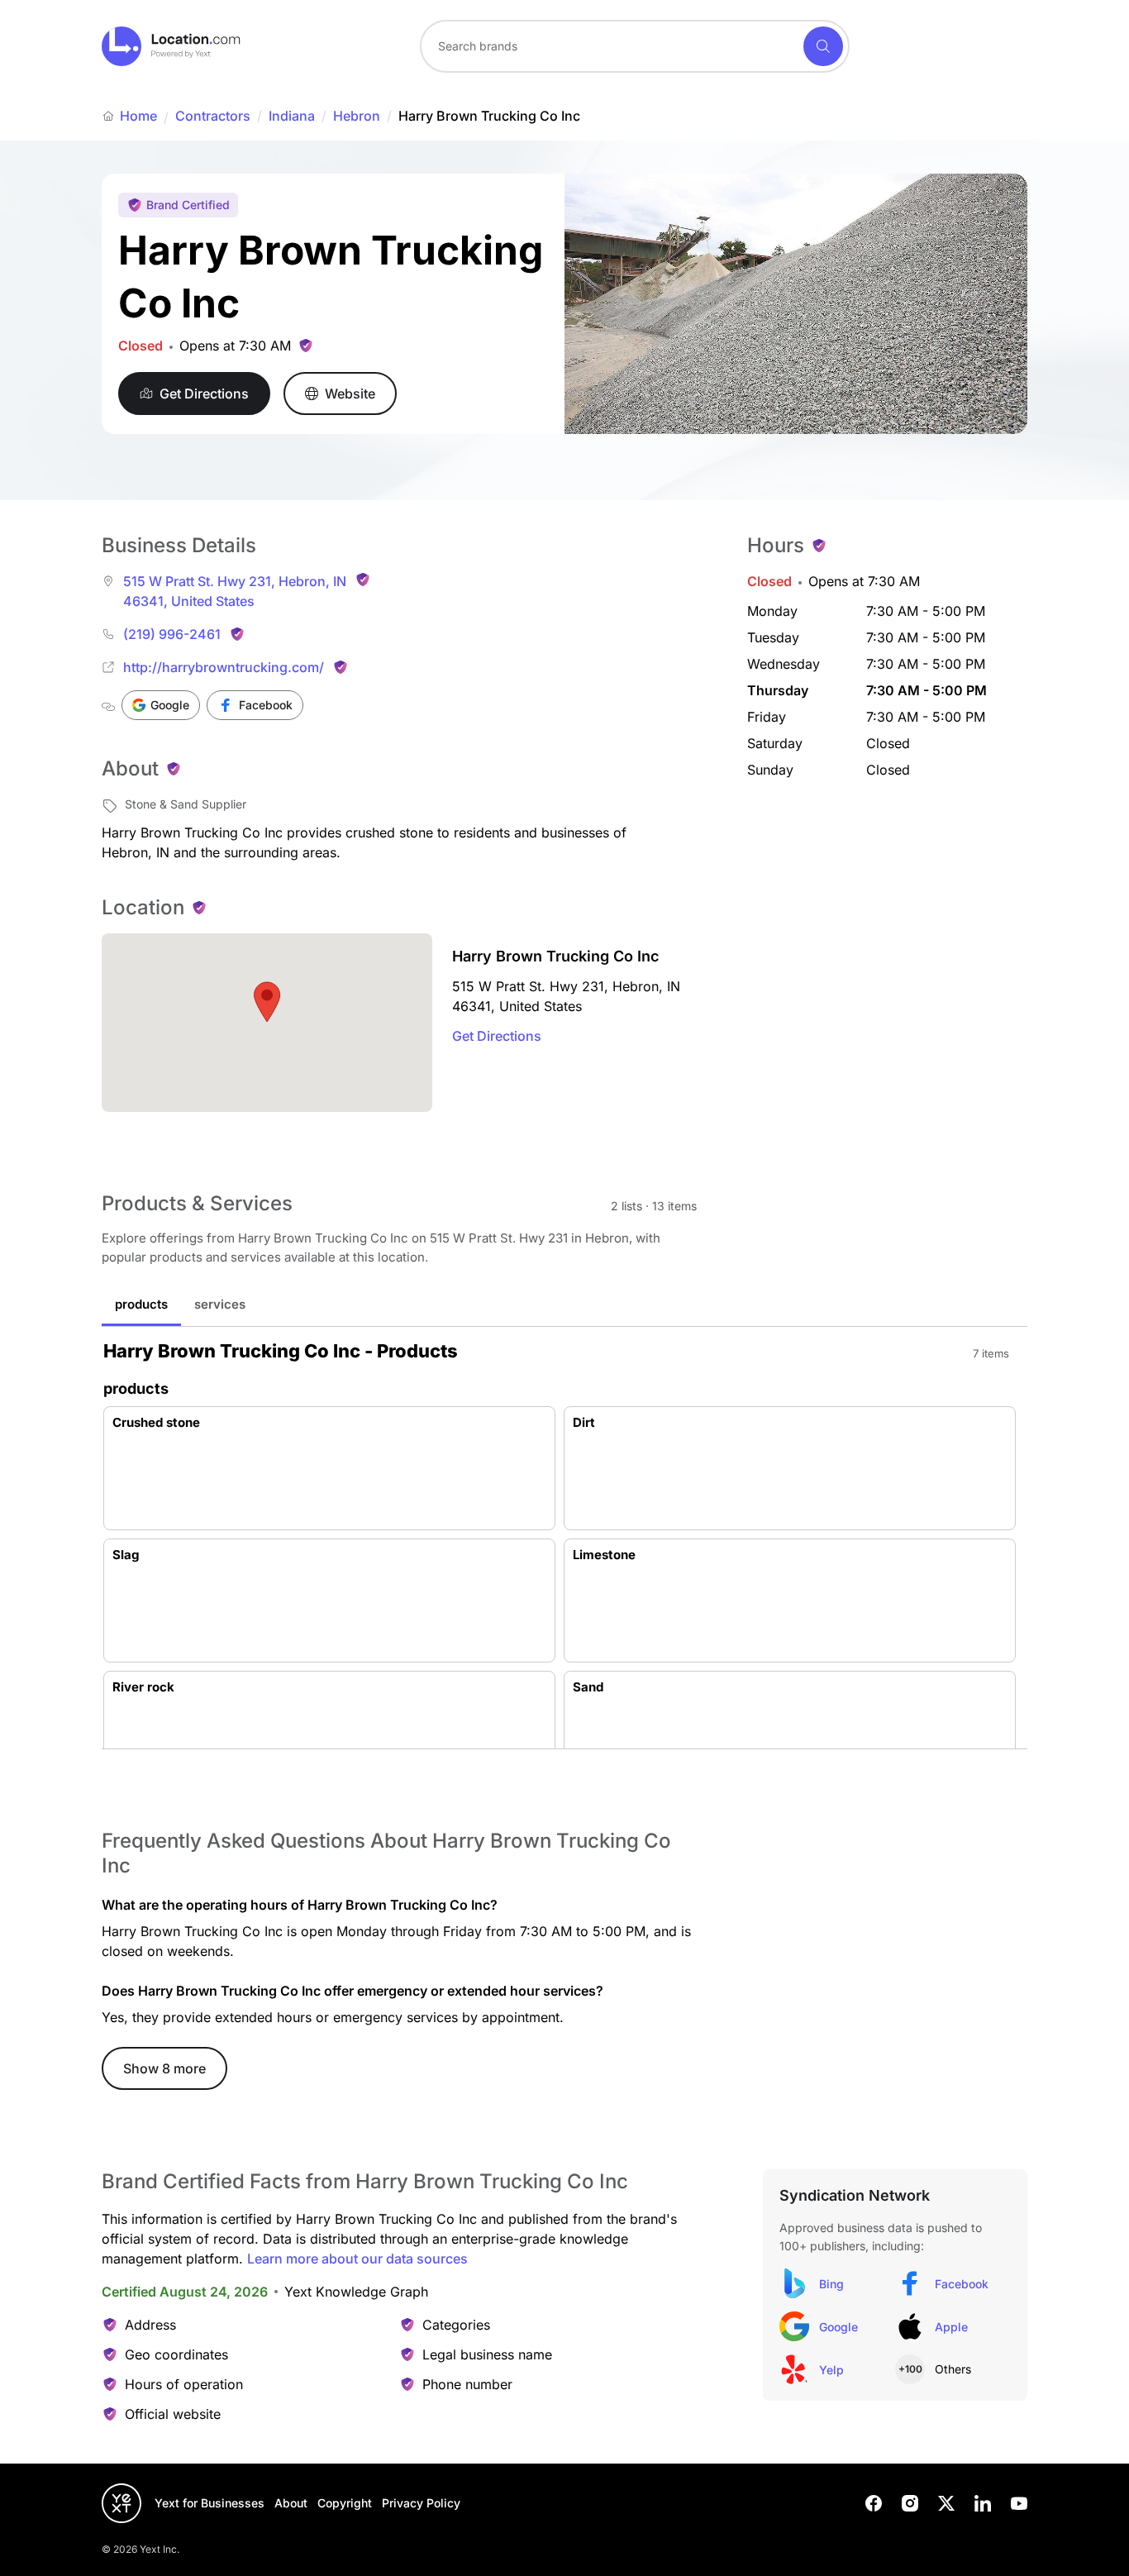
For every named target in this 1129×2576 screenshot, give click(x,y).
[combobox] (635, 46)
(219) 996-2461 (172, 634)
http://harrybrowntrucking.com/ (224, 667)
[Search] (823, 46)
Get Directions (497, 1036)
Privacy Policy (421, 2503)
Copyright (345, 2503)
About (291, 2503)
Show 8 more (164, 2068)
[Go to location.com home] (171, 46)
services (220, 1304)
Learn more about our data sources (357, 2259)
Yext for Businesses (210, 2503)
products (141, 1304)
